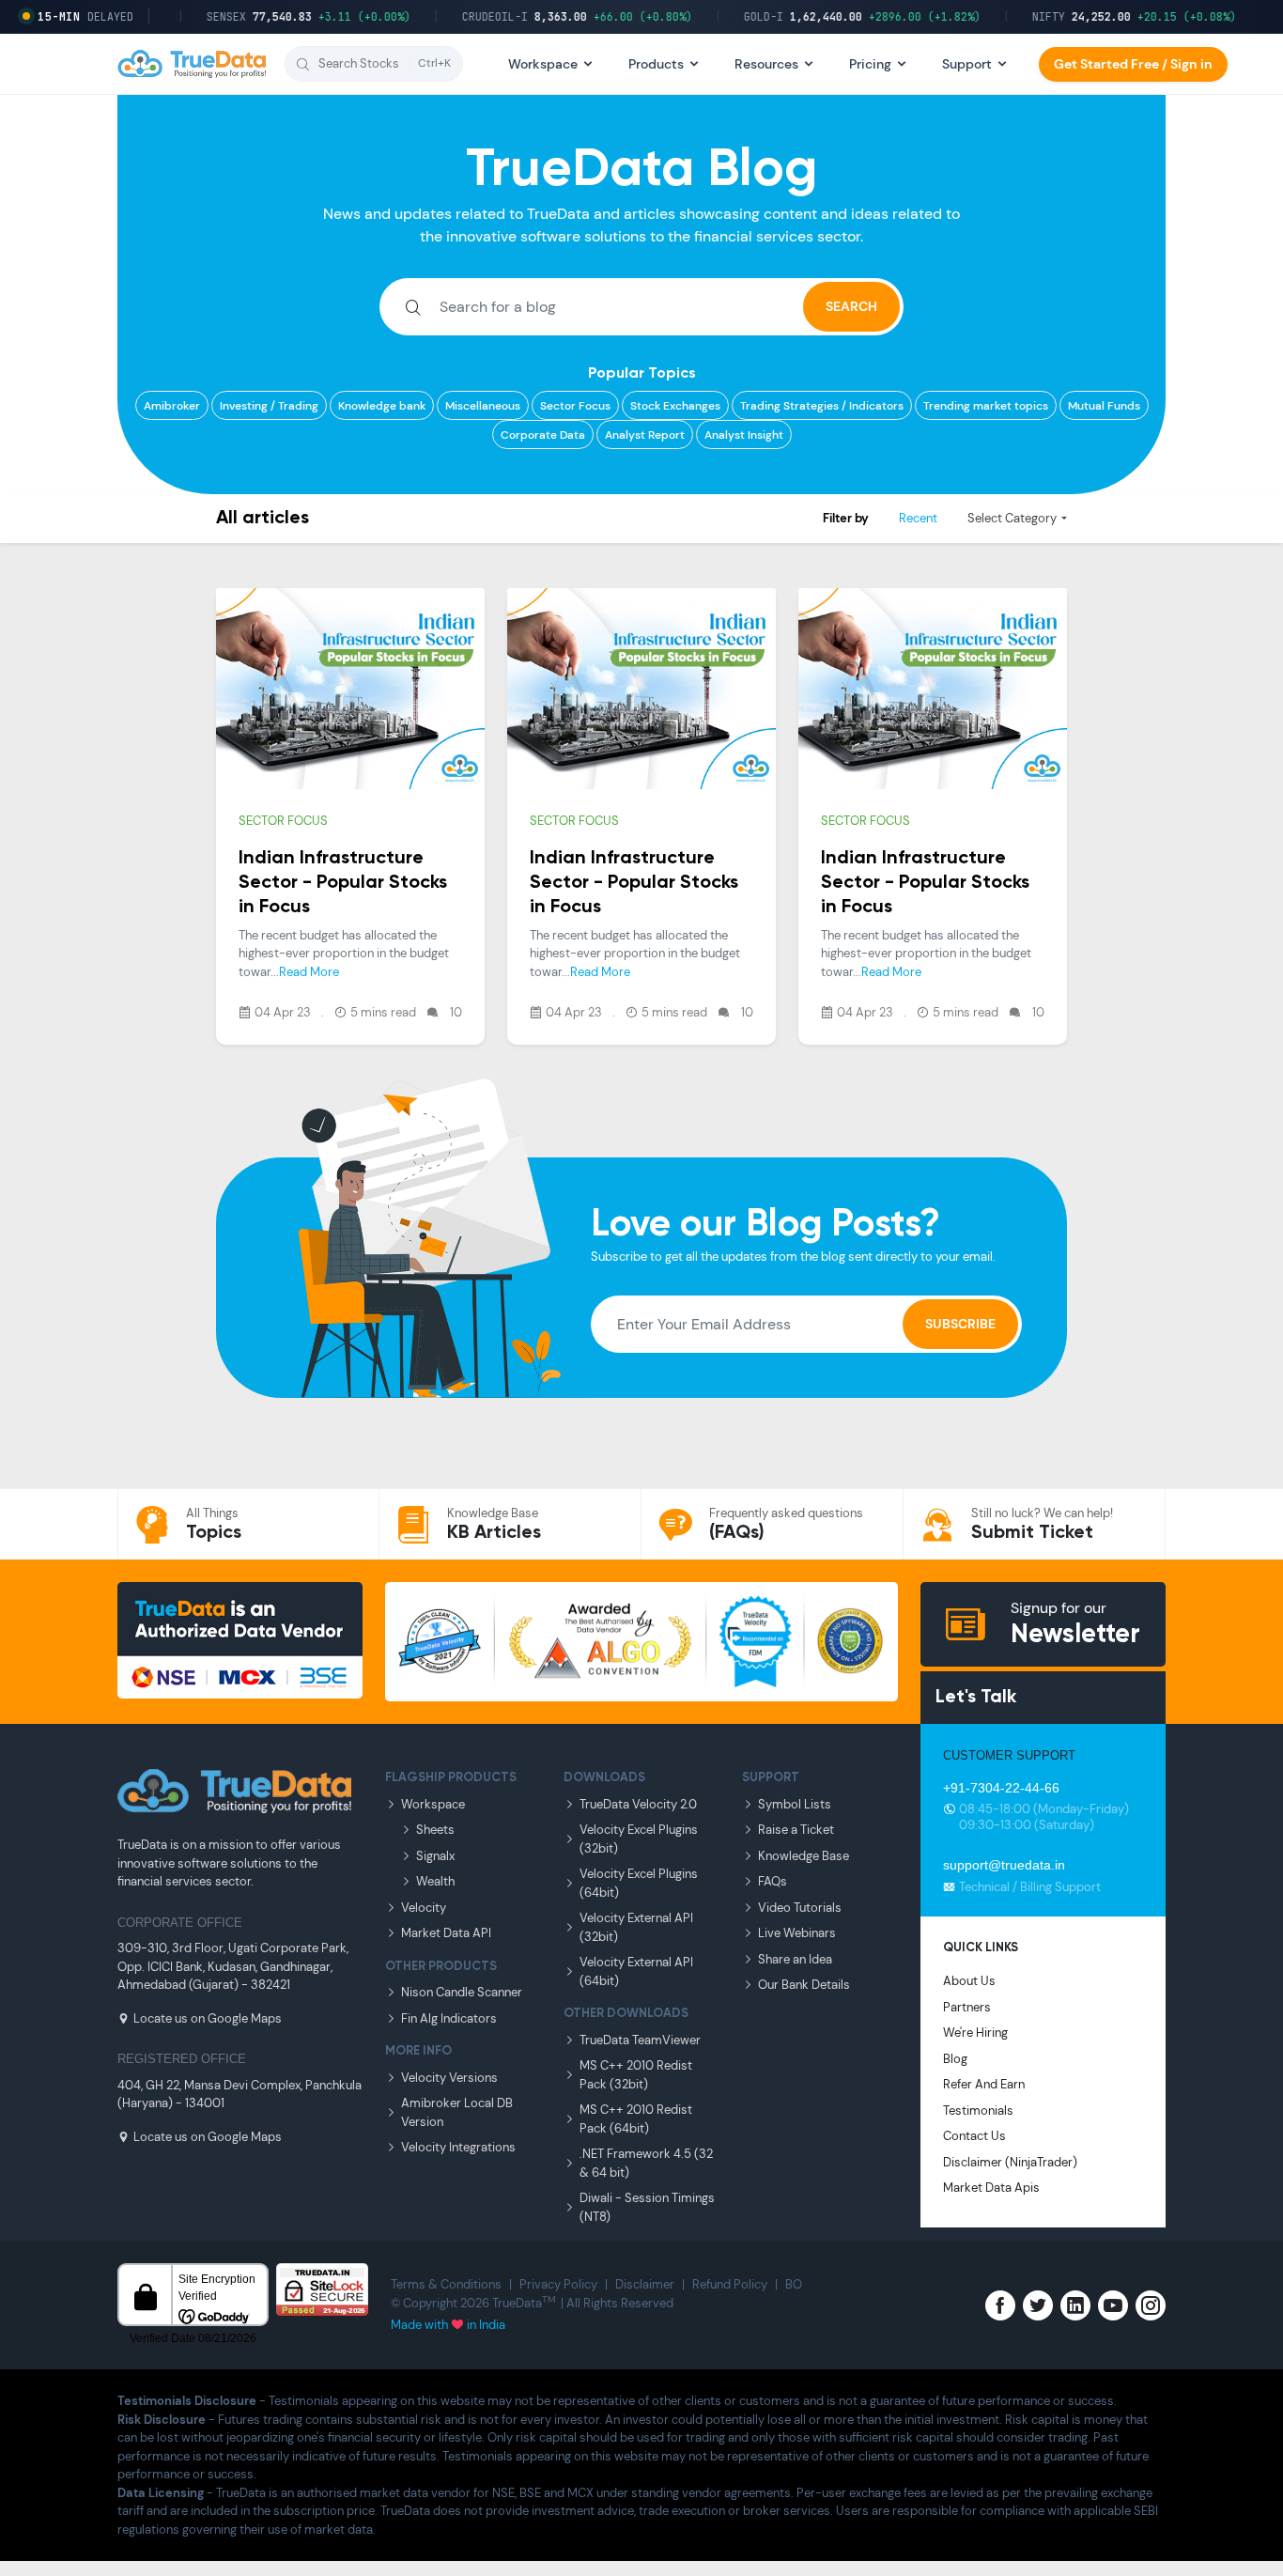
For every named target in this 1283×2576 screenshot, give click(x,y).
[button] (374, 64)
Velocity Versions (449, 2078)
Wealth (435, 1881)
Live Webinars (797, 1933)
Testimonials (978, 2110)
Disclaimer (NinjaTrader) (1010, 2162)
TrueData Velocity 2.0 (638, 1804)
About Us (969, 1981)
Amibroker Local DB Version (457, 2112)
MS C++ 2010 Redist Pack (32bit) (636, 2075)
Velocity (424, 1908)
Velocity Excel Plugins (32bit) (639, 1839)
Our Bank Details (804, 1985)
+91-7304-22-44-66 (1001, 1788)
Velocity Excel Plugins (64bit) (639, 1883)
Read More (309, 972)
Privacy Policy (558, 2284)
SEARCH (851, 306)
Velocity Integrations (458, 2147)
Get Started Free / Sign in (1133, 64)
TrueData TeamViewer (640, 2040)
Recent (918, 518)
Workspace (433, 1804)
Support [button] (967, 64)
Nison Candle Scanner (462, 1992)
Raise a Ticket (796, 1830)
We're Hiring (975, 2033)
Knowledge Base (804, 1856)
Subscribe (960, 1324)
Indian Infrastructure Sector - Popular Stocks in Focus (343, 883)
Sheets (435, 1830)
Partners (967, 2007)
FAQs (773, 1881)
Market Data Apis (991, 2188)
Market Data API (446, 1933)
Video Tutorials (800, 1908)
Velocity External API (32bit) (636, 1927)
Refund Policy (730, 2284)
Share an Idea (795, 1959)
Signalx (435, 1856)
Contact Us (974, 2136)
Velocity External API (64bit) (636, 1971)
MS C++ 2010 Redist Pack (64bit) (636, 2119)
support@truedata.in (1004, 1865)
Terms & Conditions (446, 2284)
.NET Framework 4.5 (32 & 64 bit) (646, 2163)
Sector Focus (283, 821)
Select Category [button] (1012, 518)
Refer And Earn (984, 2084)
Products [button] (656, 64)
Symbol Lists (795, 1804)
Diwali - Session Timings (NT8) (647, 2207)
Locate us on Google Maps (208, 2018)
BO (794, 2284)
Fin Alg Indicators (449, 2018)
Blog (955, 2059)
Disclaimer (645, 2284)
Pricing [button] (870, 64)
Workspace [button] (543, 64)
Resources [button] (766, 64)
